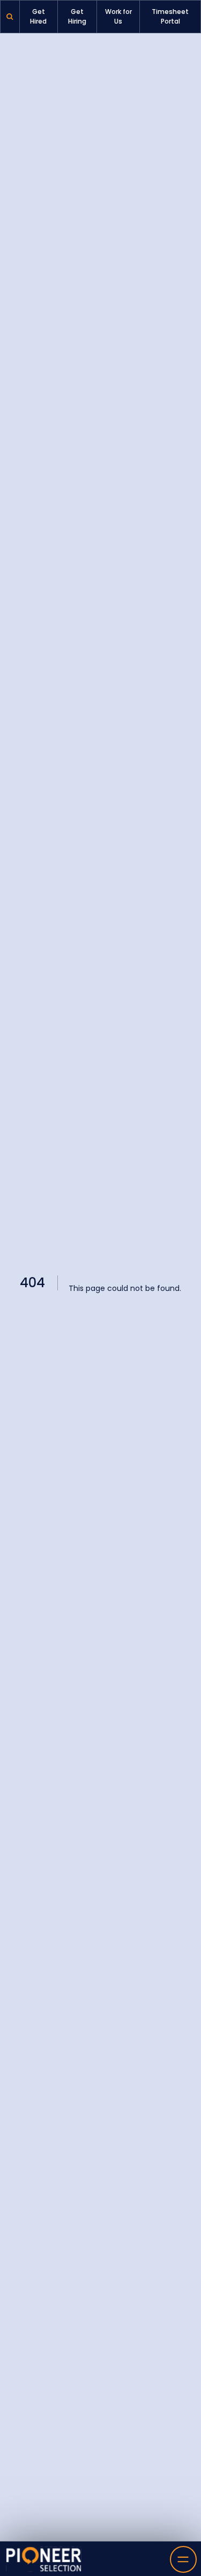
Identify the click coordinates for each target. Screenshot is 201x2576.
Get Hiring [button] (77, 16)
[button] (10, 17)
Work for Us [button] (118, 16)
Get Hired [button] (38, 16)
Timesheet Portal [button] (170, 16)
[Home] (44, 2559)
